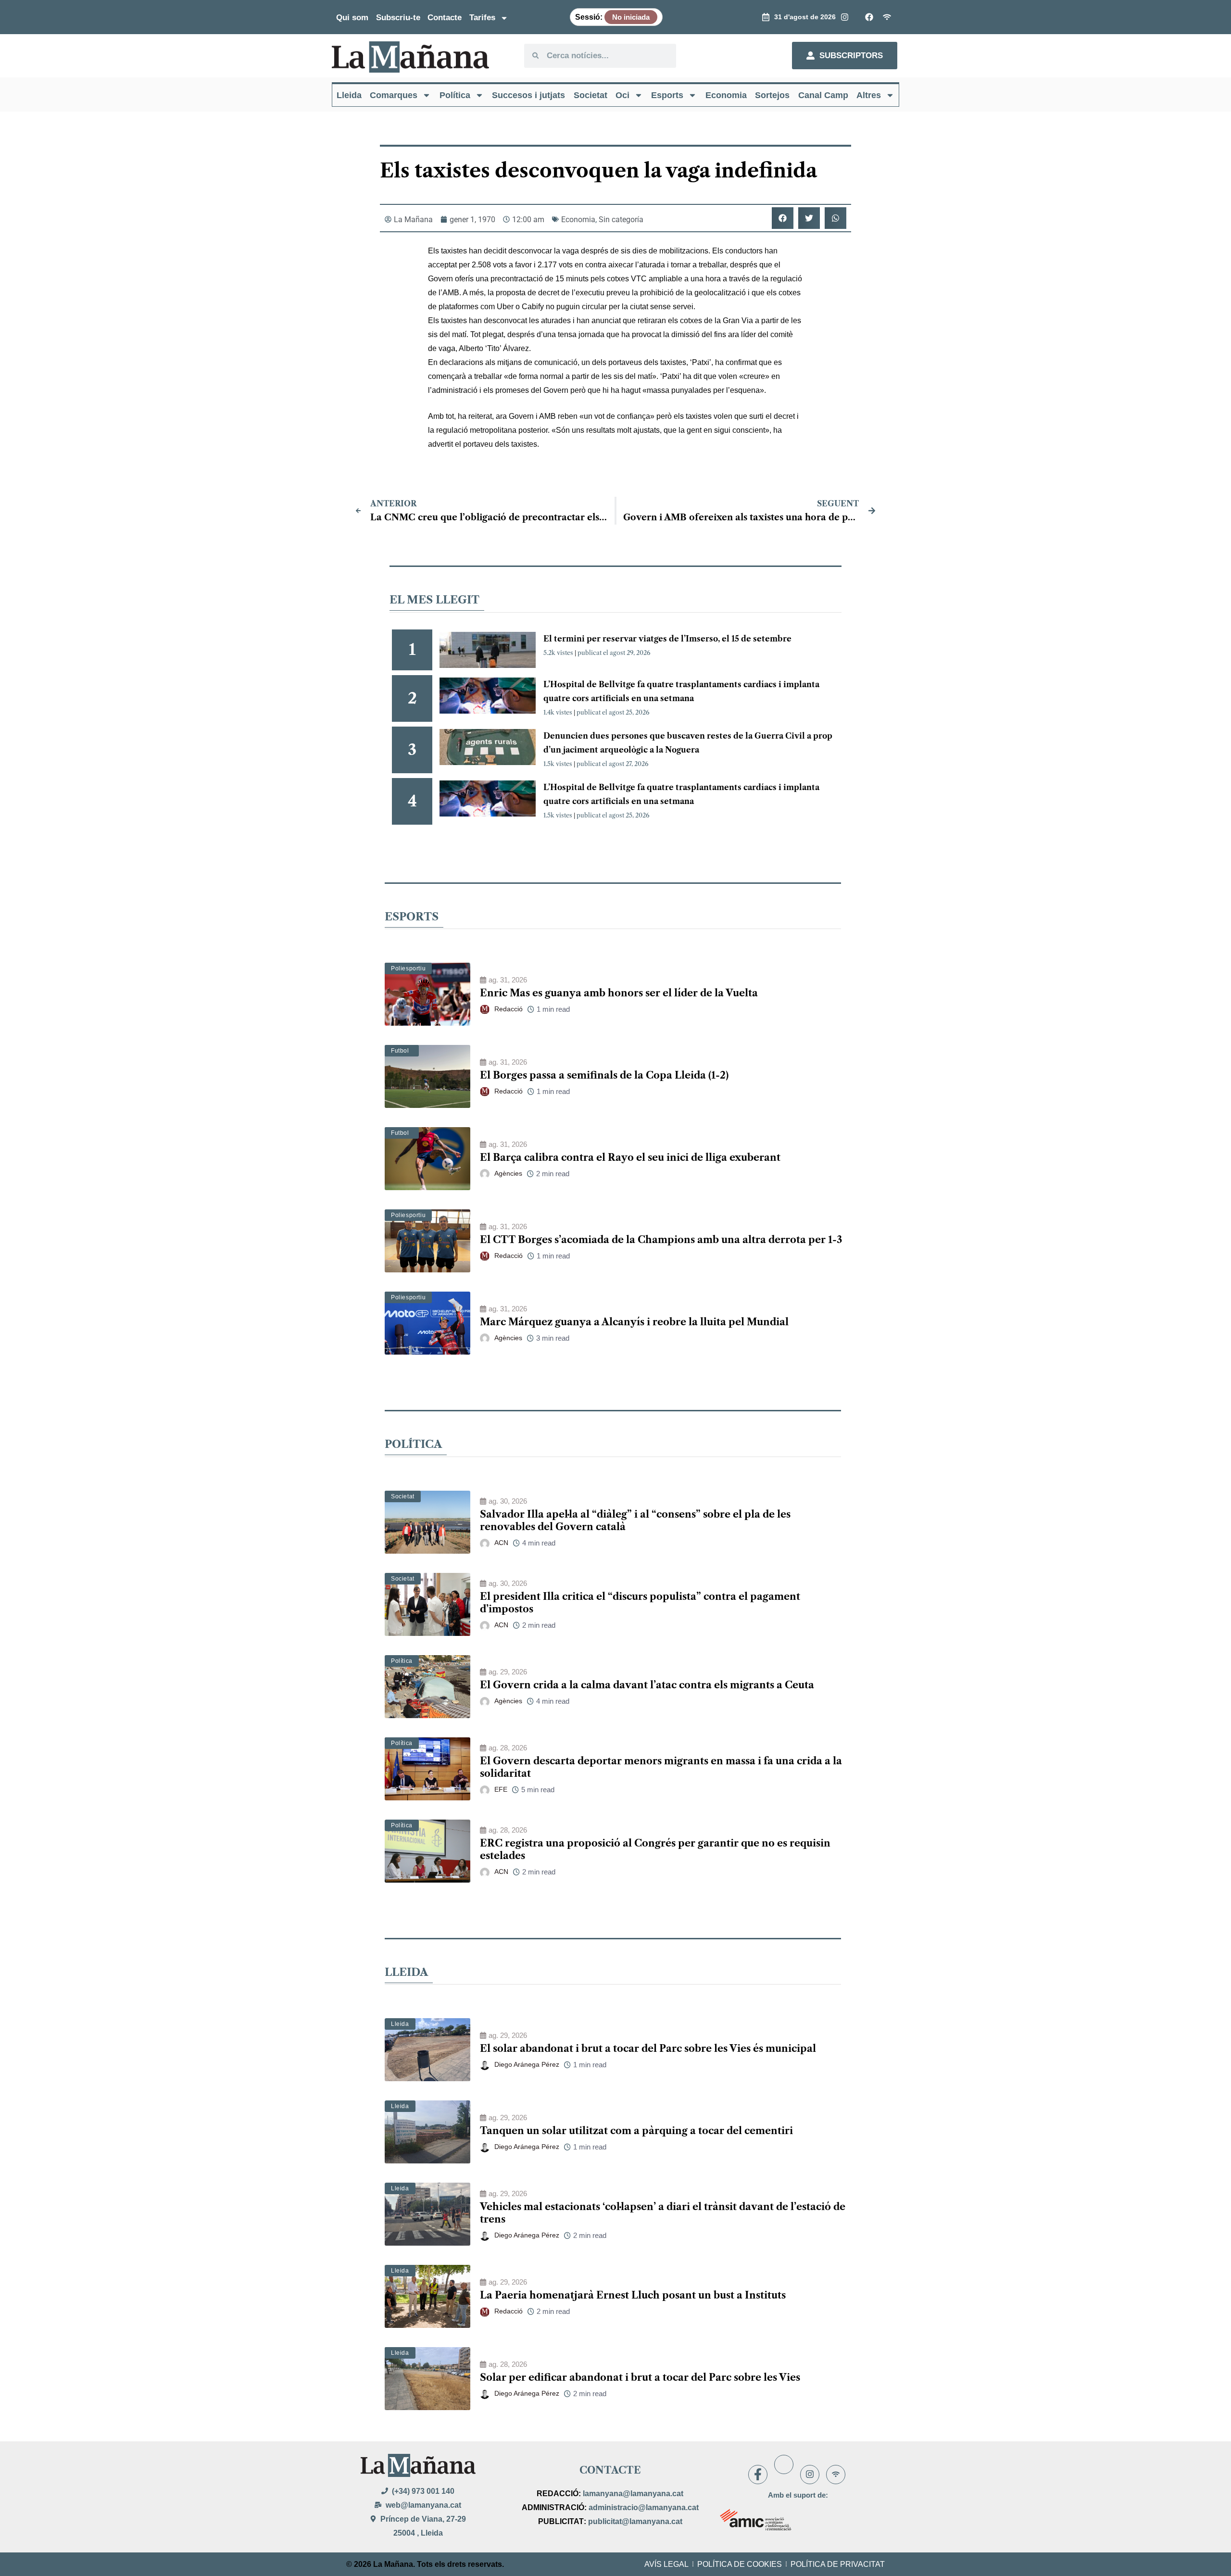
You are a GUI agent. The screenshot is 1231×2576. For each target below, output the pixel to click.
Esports (667, 95)
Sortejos (772, 95)
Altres (869, 95)
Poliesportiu (408, 968)
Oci (622, 95)
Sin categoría (621, 220)
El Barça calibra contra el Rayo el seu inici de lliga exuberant (630, 1157)
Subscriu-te (398, 18)
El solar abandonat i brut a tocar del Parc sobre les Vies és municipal (648, 2048)
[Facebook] (758, 2475)
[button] (783, 218)
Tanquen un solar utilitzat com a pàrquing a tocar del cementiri (636, 2131)
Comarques (394, 95)
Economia (726, 95)
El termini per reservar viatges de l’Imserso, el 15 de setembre (667, 639)
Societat (590, 95)
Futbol (400, 1051)
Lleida (349, 95)
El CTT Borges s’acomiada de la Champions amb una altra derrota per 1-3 (661, 1240)
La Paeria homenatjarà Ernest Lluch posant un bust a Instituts (633, 2295)
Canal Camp (823, 95)
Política (455, 95)
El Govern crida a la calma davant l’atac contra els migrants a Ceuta (647, 1685)
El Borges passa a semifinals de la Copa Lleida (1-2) (604, 1075)
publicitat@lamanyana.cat (635, 2521)
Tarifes (482, 18)
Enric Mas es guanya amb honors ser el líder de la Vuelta (619, 993)
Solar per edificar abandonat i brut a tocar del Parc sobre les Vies (640, 2377)
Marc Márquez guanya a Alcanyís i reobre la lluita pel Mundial (634, 1322)
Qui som (352, 18)
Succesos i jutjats (528, 95)
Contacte (445, 18)
